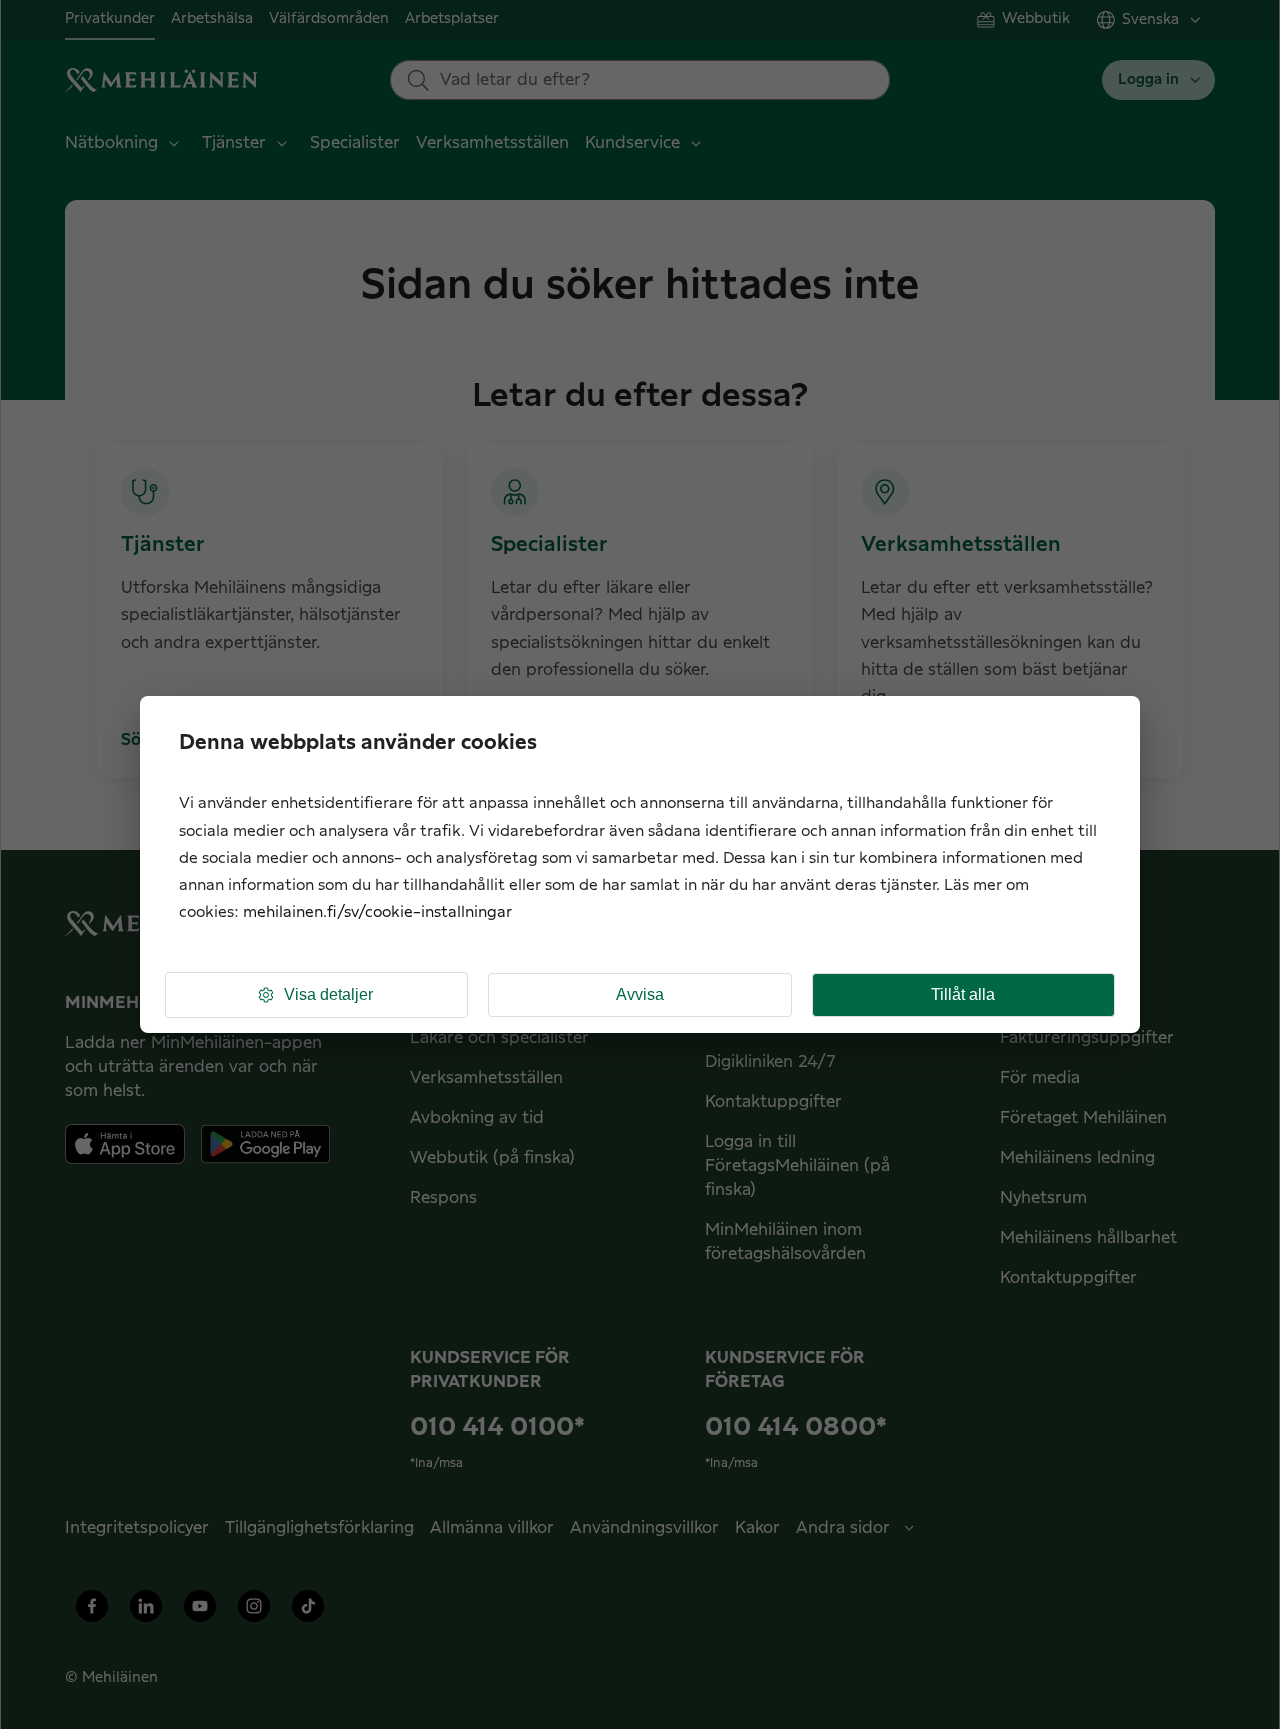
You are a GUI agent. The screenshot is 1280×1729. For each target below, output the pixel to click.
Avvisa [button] (640, 994)
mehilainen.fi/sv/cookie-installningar (377, 912)
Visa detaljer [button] (328, 994)
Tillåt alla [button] (963, 994)
